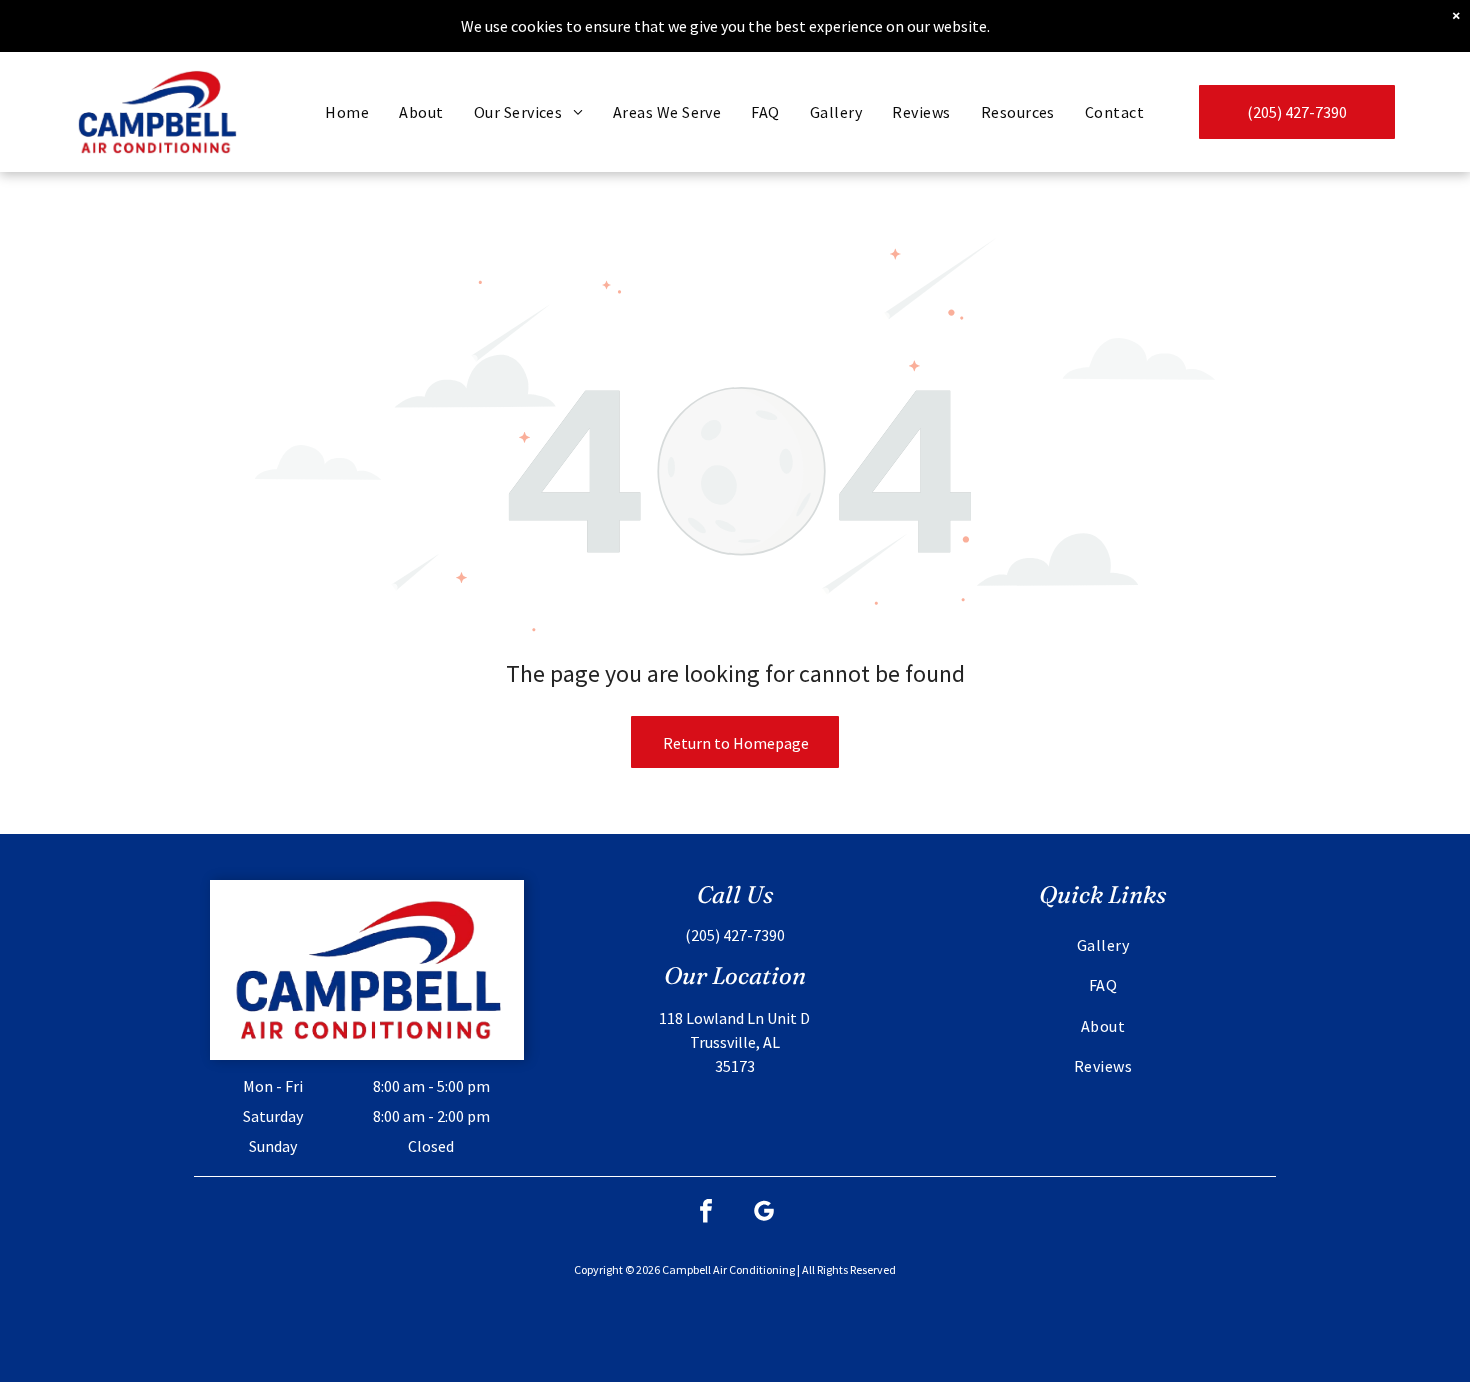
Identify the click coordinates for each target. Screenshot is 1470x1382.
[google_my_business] (764, 1213)
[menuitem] (347, 112)
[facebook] (706, 1213)
